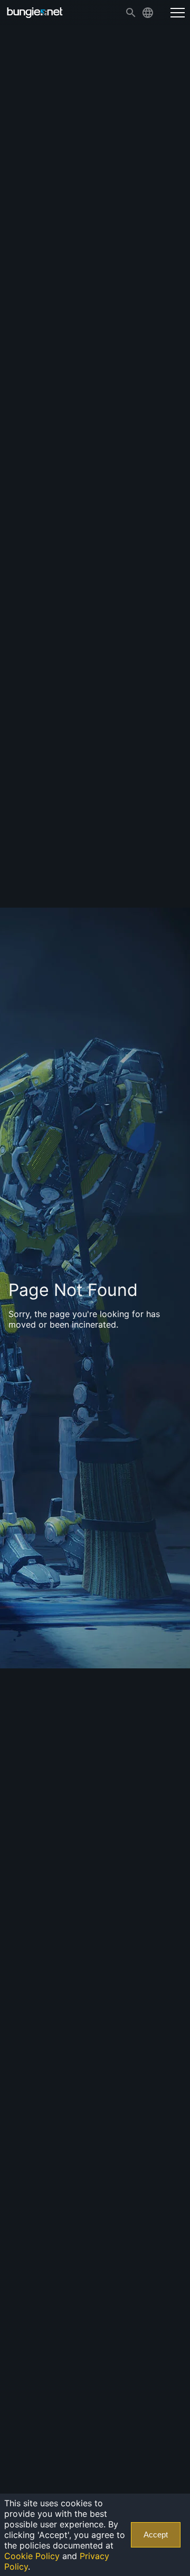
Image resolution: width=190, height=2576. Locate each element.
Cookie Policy (32, 2556)
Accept (156, 2535)
